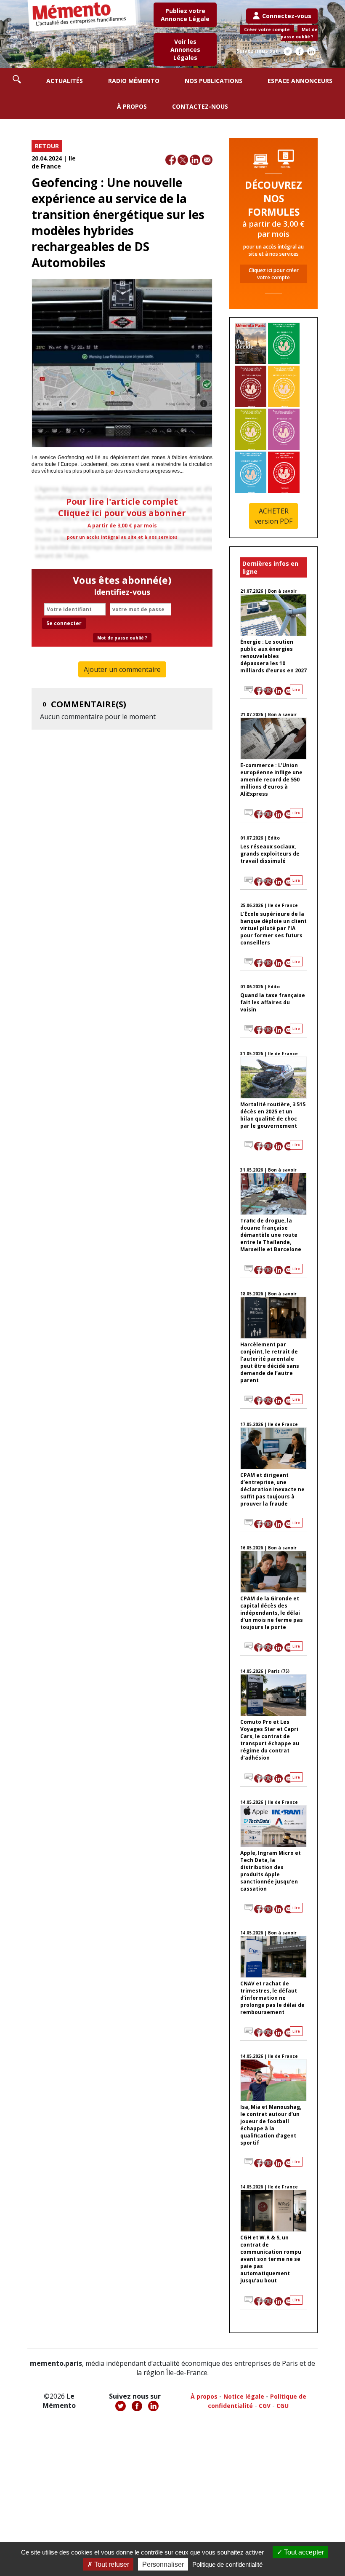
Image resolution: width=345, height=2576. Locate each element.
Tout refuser (111, 2564)
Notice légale (244, 2396)
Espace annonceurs (300, 81)
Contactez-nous (200, 106)
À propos (132, 106)
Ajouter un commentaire (122, 669)
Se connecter (64, 623)
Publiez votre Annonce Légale (185, 15)
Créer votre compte (267, 29)
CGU (283, 2406)
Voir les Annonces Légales (185, 49)
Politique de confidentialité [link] (227, 2564)
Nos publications (214, 81)
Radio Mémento (134, 81)
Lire (296, 689)
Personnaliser (163, 2564)
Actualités (65, 81)
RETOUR (47, 146)
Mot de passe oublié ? (299, 33)
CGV (265, 2406)
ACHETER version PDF (273, 516)
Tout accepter (303, 2552)
